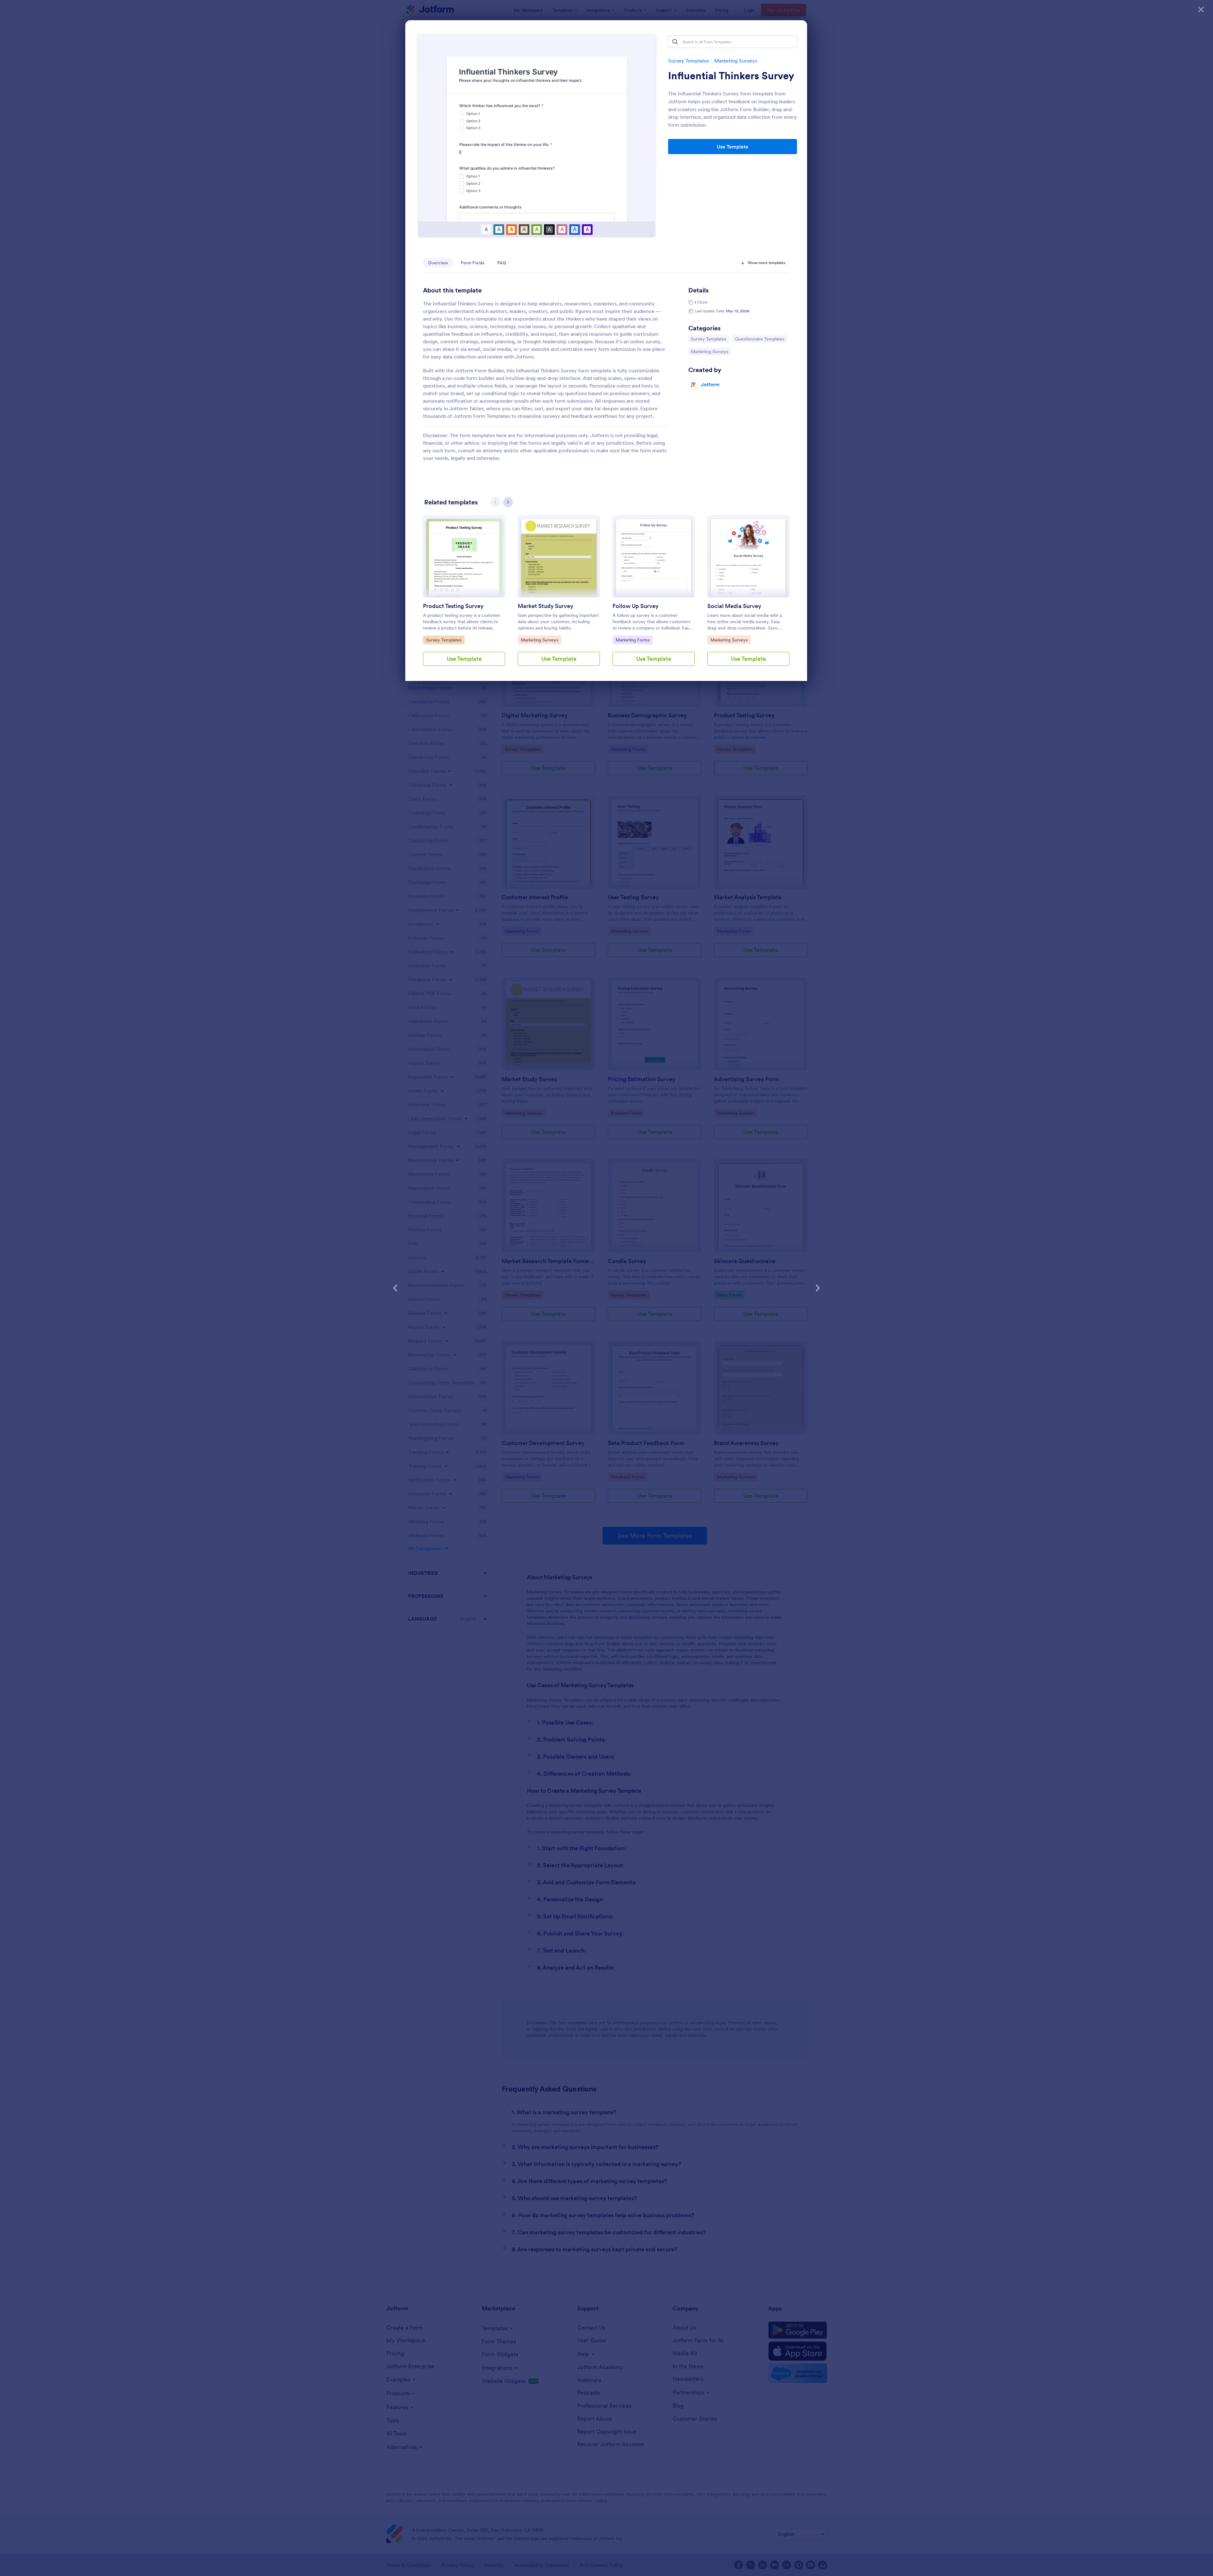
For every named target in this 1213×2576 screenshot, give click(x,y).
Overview (438, 263)
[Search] (675, 42)
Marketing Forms (632, 640)
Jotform (710, 384)
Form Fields (473, 263)
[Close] (1201, 9)
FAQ (502, 263)
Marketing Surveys (736, 61)
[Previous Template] (395, 1288)
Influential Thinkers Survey (731, 76)
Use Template (733, 147)
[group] (464, 596)
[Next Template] (818, 1288)
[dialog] (606, 1288)
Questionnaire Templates (760, 339)
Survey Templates (689, 61)
